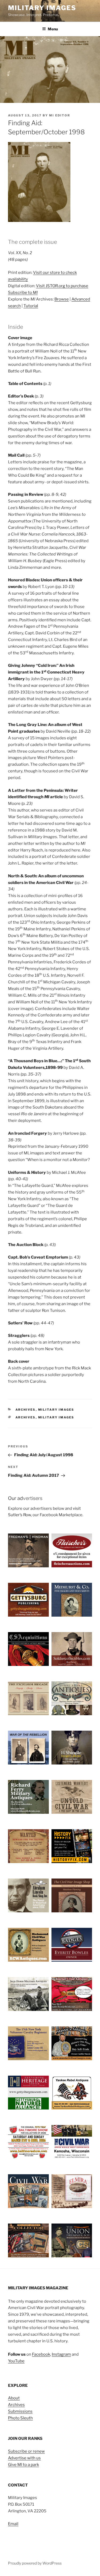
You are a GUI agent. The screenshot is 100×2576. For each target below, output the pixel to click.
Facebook (41, 2354)
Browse (62, 299)
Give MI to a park (23, 2465)
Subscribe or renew (26, 2451)
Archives (26, 1410)
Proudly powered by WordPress (35, 2563)
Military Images (42, 8)
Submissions (20, 2411)
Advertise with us (24, 2458)
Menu (53, 29)
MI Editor (60, 115)
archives (26, 1417)
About (14, 2398)
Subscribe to (23, 293)
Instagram (61, 2354)
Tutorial (31, 306)
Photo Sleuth (20, 2418)
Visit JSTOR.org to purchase (62, 286)
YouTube (16, 2361)
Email (13, 2524)
